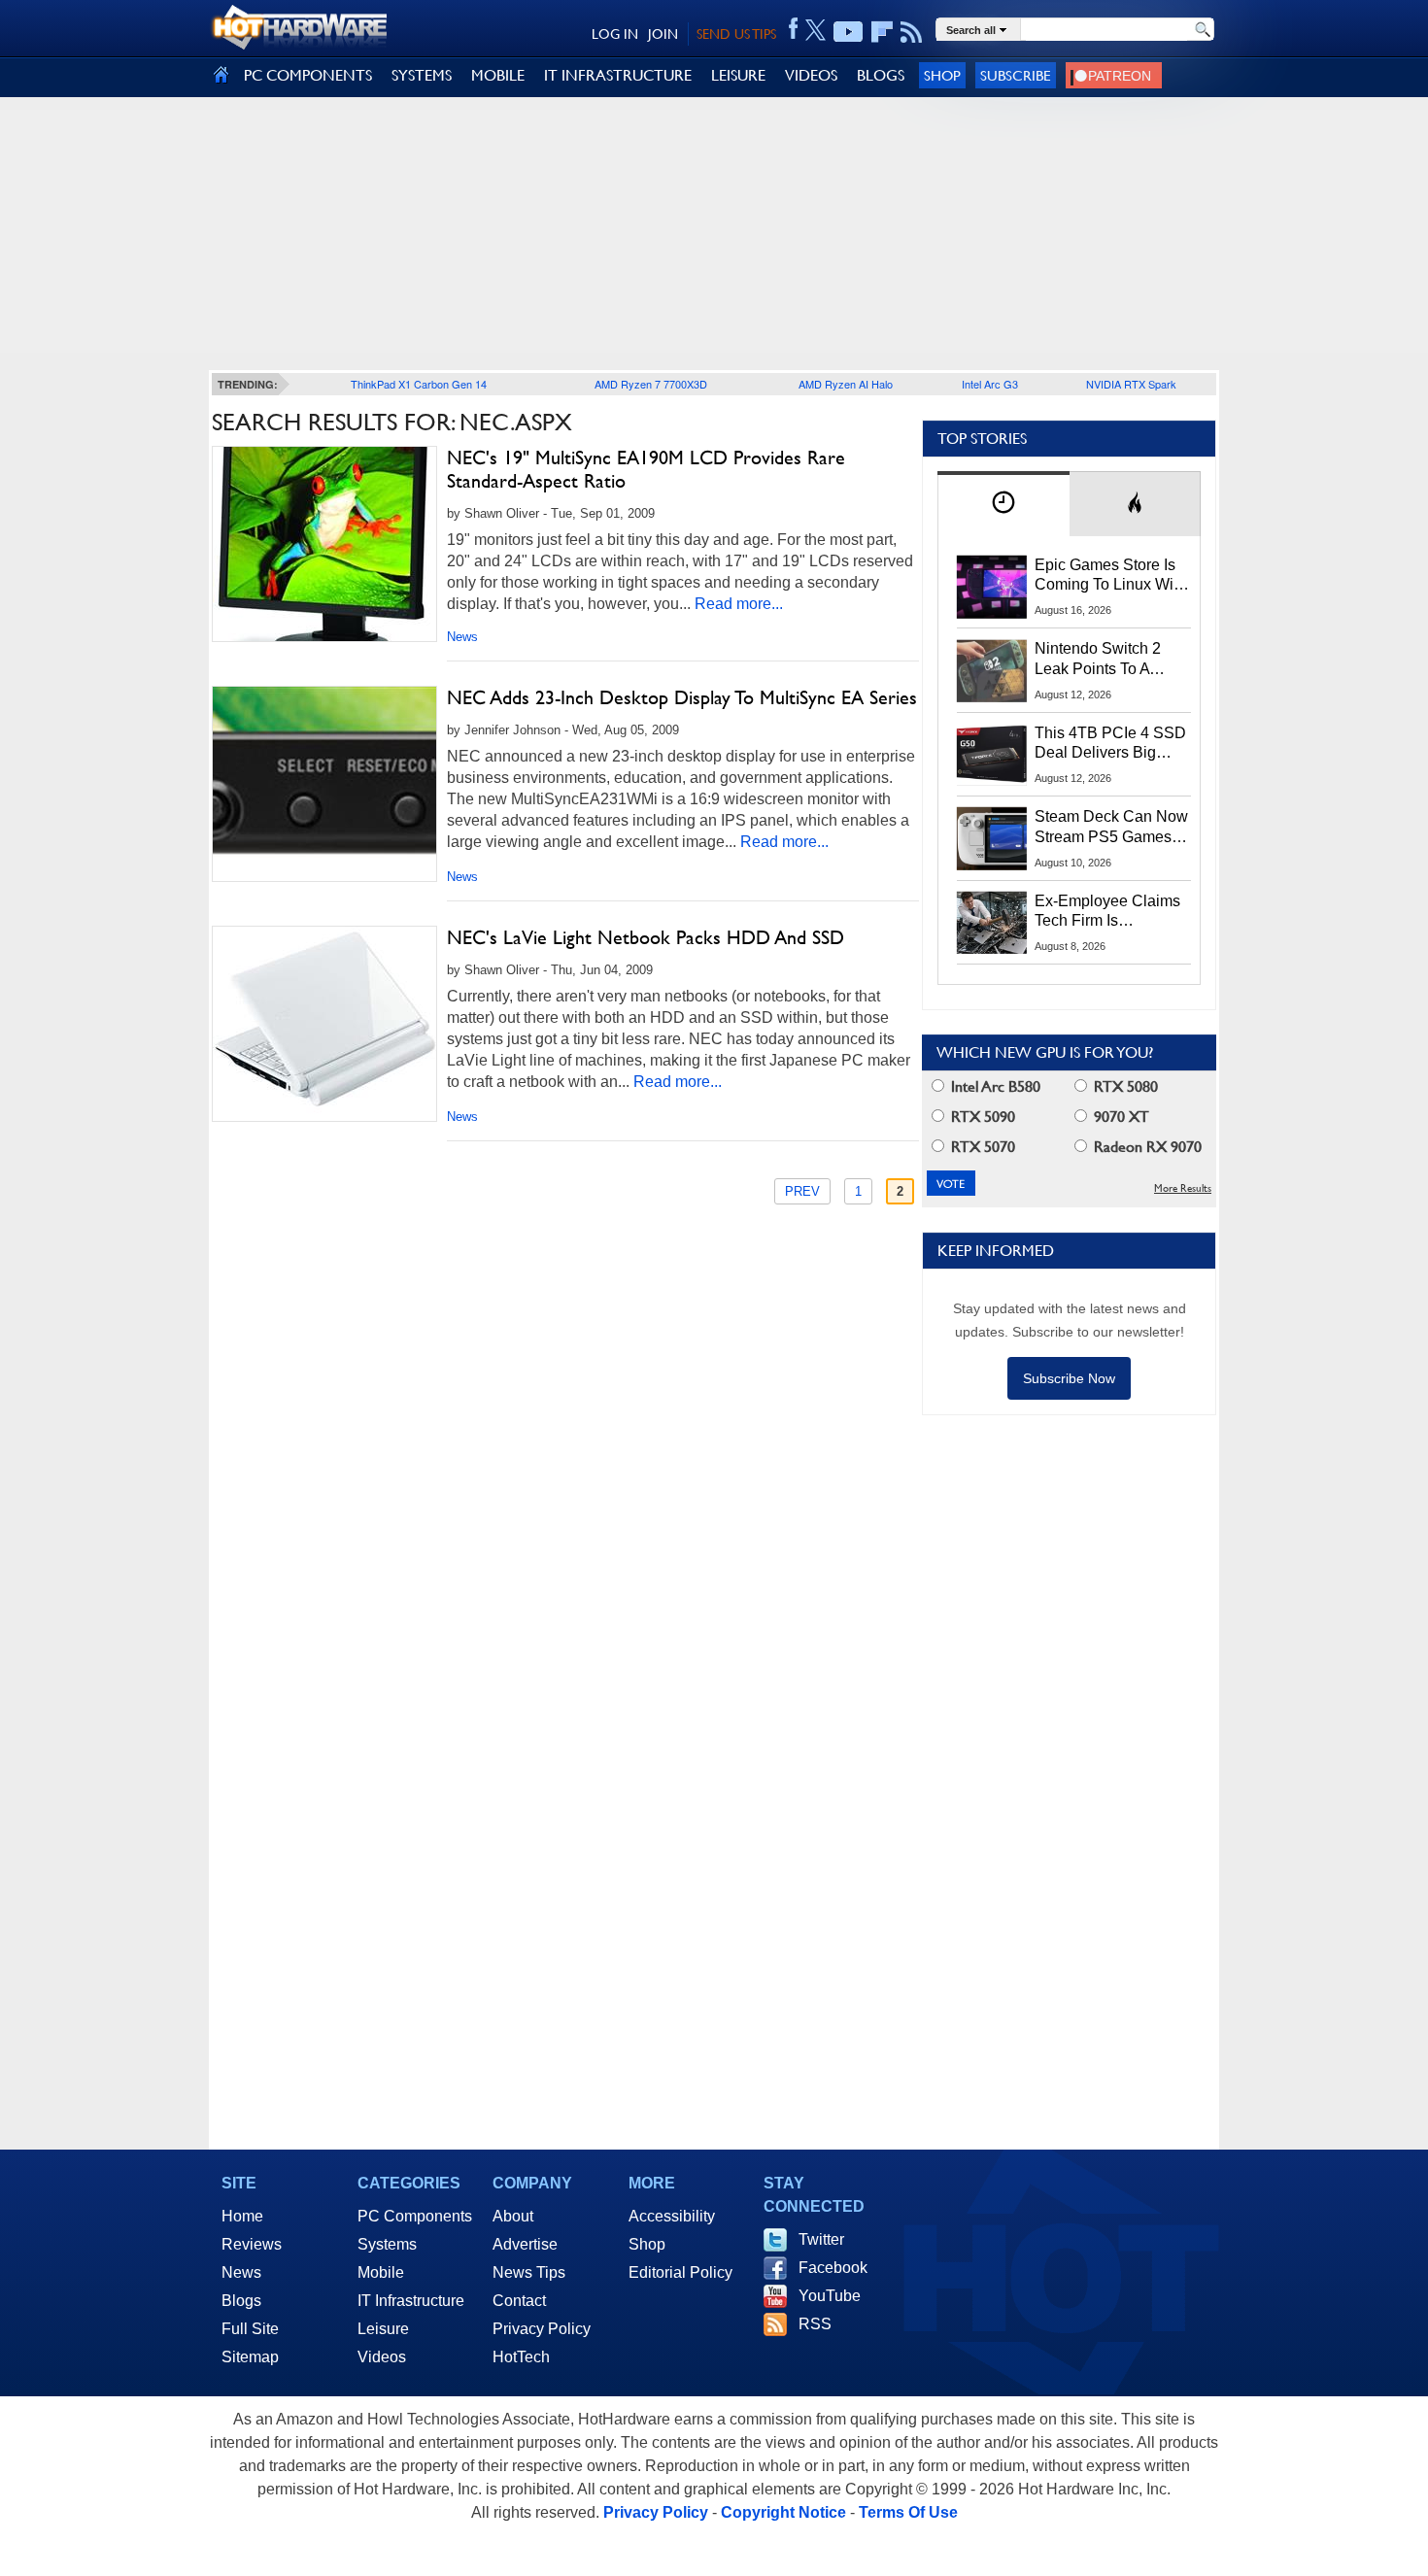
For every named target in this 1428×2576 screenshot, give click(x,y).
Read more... (739, 604)
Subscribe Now (1069, 1378)
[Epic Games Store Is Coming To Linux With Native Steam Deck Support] (992, 587)
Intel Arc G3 (990, 384)
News (462, 637)
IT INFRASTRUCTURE (618, 75)
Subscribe (1016, 75)
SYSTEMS (422, 75)
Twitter (821, 2239)
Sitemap (250, 2357)
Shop (942, 75)
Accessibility (672, 2216)
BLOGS (881, 75)
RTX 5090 (981, 1117)
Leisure (383, 2329)
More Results (1183, 1188)
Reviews (252, 2244)
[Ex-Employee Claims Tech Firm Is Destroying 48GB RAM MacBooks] (992, 923)
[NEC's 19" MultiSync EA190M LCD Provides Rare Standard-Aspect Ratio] (324, 544)
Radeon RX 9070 (1146, 1147)
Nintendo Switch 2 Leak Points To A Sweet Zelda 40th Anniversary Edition (1102, 660)
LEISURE (738, 75)
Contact (519, 2301)
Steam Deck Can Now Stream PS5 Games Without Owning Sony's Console (1111, 828)
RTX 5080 (1124, 1086)
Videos (382, 2357)
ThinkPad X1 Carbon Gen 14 (419, 384)
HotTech (521, 2357)
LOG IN (615, 34)
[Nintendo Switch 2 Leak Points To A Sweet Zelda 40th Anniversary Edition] (992, 670)
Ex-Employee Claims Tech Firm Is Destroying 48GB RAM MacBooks (1107, 912)
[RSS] (912, 32)
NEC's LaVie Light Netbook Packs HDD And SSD (646, 937)
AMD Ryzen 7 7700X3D (651, 384)
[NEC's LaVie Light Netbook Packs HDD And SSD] (324, 1024)
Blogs (241, 2301)
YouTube (830, 2296)
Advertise (525, 2244)
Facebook (833, 2268)
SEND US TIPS (736, 34)
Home (242, 2216)
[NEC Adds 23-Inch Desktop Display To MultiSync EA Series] (324, 784)
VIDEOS (811, 75)
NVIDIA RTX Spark (1131, 384)
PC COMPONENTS (308, 75)
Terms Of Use (908, 2512)
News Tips (529, 2272)
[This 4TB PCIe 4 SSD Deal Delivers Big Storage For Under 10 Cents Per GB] (992, 755)
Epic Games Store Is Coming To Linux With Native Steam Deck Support (1110, 576)
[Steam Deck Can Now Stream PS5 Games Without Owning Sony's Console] (992, 838)
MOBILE (498, 75)
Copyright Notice (783, 2512)
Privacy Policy (542, 2329)
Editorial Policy (680, 2272)
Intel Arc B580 (994, 1086)
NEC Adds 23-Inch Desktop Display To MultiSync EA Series (682, 697)
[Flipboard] (882, 32)
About (513, 2216)
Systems (387, 2244)
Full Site (250, 2329)
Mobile (381, 2272)
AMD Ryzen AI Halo (846, 384)
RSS (815, 2324)
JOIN (663, 34)
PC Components (415, 2216)
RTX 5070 (981, 1147)
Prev (802, 1191)
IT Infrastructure (411, 2301)
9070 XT (1120, 1117)
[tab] (1003, 504)
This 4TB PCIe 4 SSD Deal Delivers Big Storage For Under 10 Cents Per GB (1110, 744)
